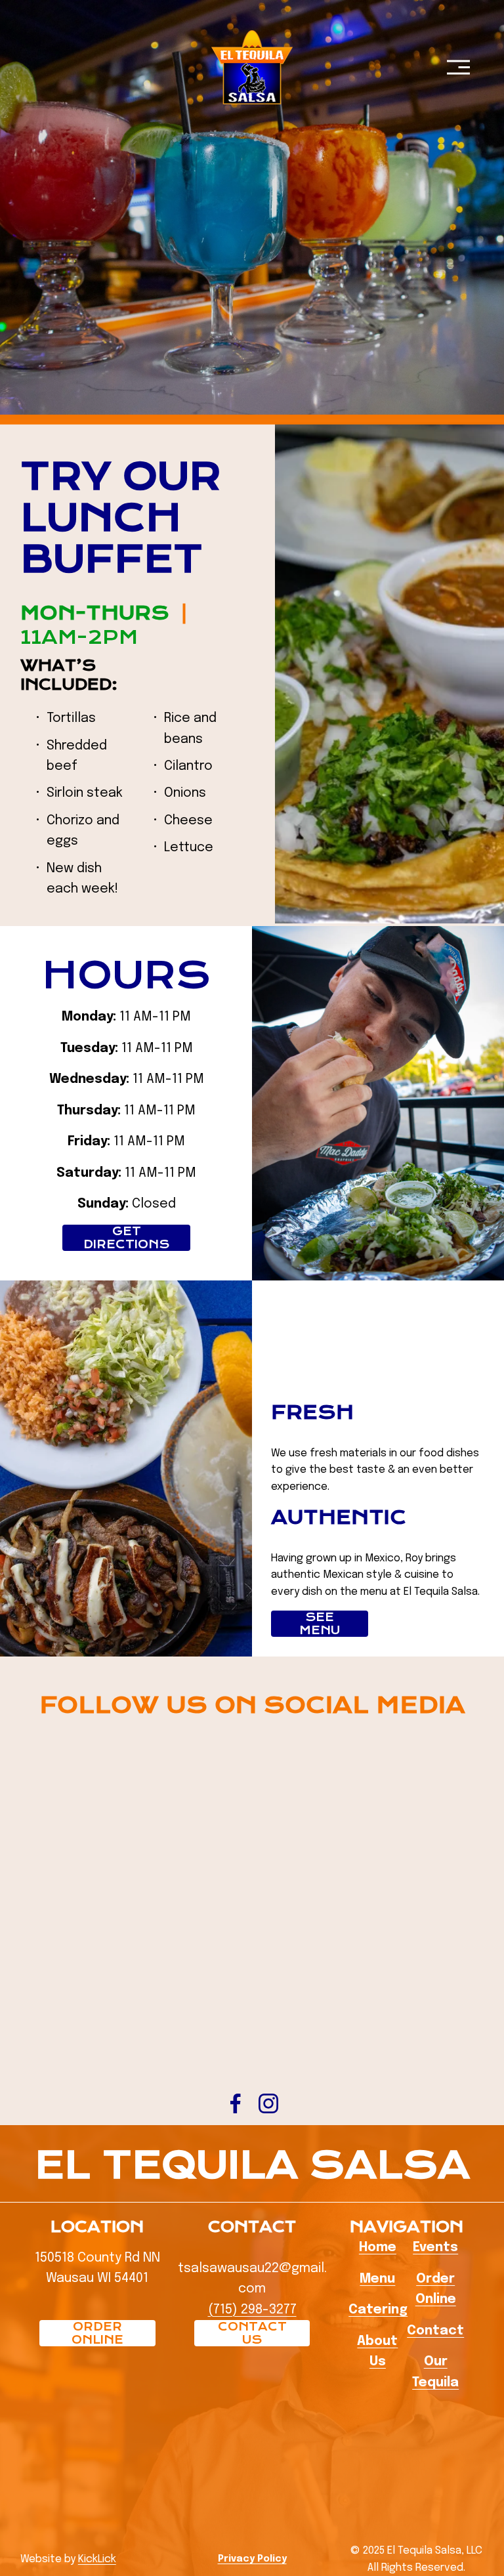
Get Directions (126, 1238)
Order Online (97, 2333)
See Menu (320, 1624)
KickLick (97, 2559)
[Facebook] (236, 2103)
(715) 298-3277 (252, 2310)
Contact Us (252, 2333)
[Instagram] (268, 2103)
